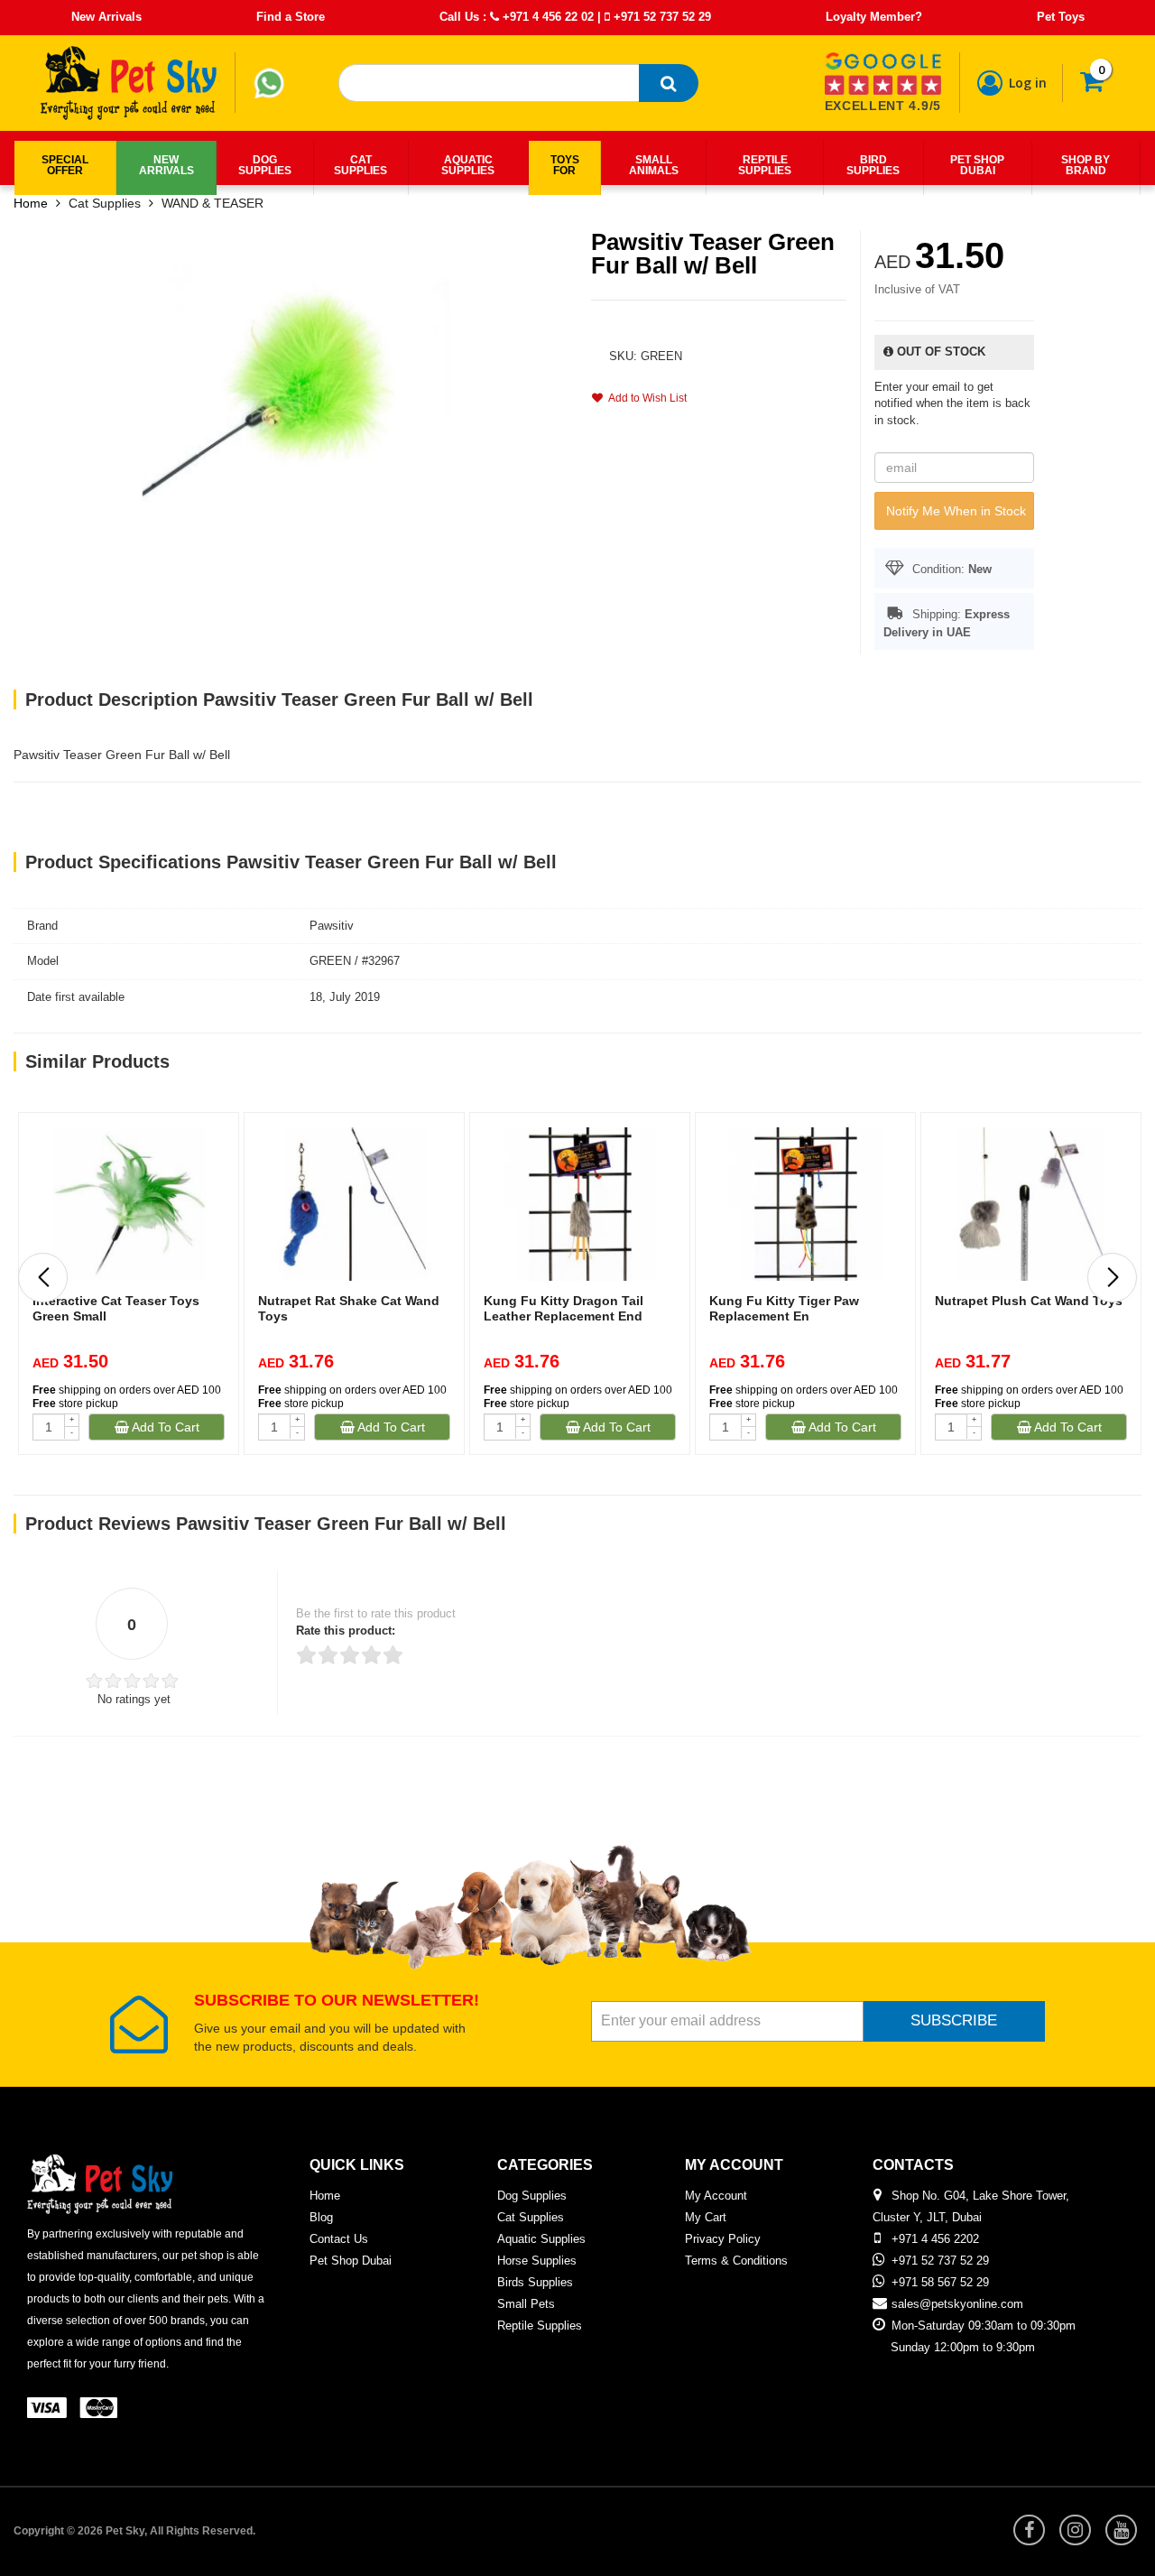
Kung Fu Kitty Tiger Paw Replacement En (784, 1308)
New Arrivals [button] (166, 165)
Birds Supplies (535, 2282)
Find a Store (291, 17)
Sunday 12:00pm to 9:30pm (963, 2347)
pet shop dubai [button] (977, 165)
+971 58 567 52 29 (940, 2282)
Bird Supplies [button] (873, 165)
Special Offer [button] (65, 165)
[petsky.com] (129, 83)
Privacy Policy (723, 2239)
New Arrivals (106, 17)
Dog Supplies (532, 2196)
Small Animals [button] (654, 165)
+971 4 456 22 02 (546, 17)
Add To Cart (164, 1427)
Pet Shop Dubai (351, 2261)
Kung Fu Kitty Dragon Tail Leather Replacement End (564, 1308)
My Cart (706, 2217)
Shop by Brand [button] (1086, 165)
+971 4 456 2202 (935, 2239)
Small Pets (526, 2304)
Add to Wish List (645, 398)
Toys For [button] (565, 165)
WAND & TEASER (213, 203)
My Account (716, 2196)
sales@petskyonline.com (957, 2304)
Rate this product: (346, 1631)
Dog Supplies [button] (265, 165)
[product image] (296, 387)
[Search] (669, 83)
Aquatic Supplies (541, 2239)
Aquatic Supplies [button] (468, 165)
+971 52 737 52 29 (661, 17)
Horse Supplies (537, 2261)
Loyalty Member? (874, 17)
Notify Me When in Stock (956, 511)
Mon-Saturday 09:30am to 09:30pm (984, 2326)
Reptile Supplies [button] (765, 165)
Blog (321, 2217)
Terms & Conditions (736, 2261)
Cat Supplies (105, 203)
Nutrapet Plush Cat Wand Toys (1029, 1301)
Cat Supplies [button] (360, 165)
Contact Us (339, 2239)
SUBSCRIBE (954, 2020)
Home (31, 203)
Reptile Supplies (540, 2326)
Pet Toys (1061, 17)
